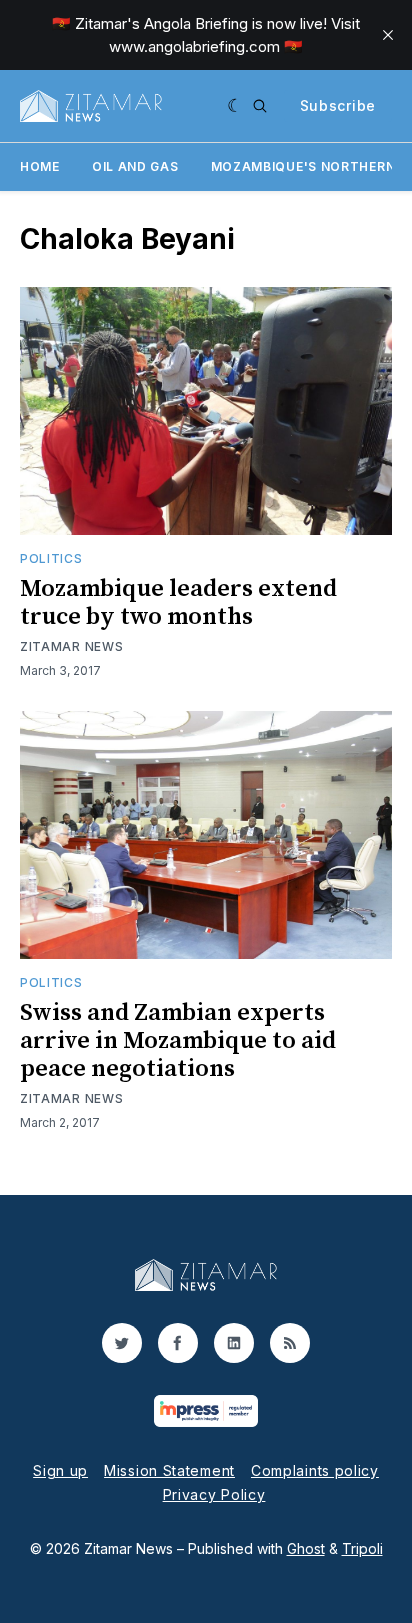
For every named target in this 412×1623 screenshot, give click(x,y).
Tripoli (362, 1548)
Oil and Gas (135, 166)
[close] (388, 35)
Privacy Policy (214, 1494)
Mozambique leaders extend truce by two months (178, 603)
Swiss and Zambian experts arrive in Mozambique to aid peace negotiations (178, 1041)
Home (40, 166)
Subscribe (338, 105)
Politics (51, 558)
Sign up (60, 1470)
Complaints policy (315, 1470)
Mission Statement (169, 1470)
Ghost (306, 1548)
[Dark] (235, 106)
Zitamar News (71, 646)
